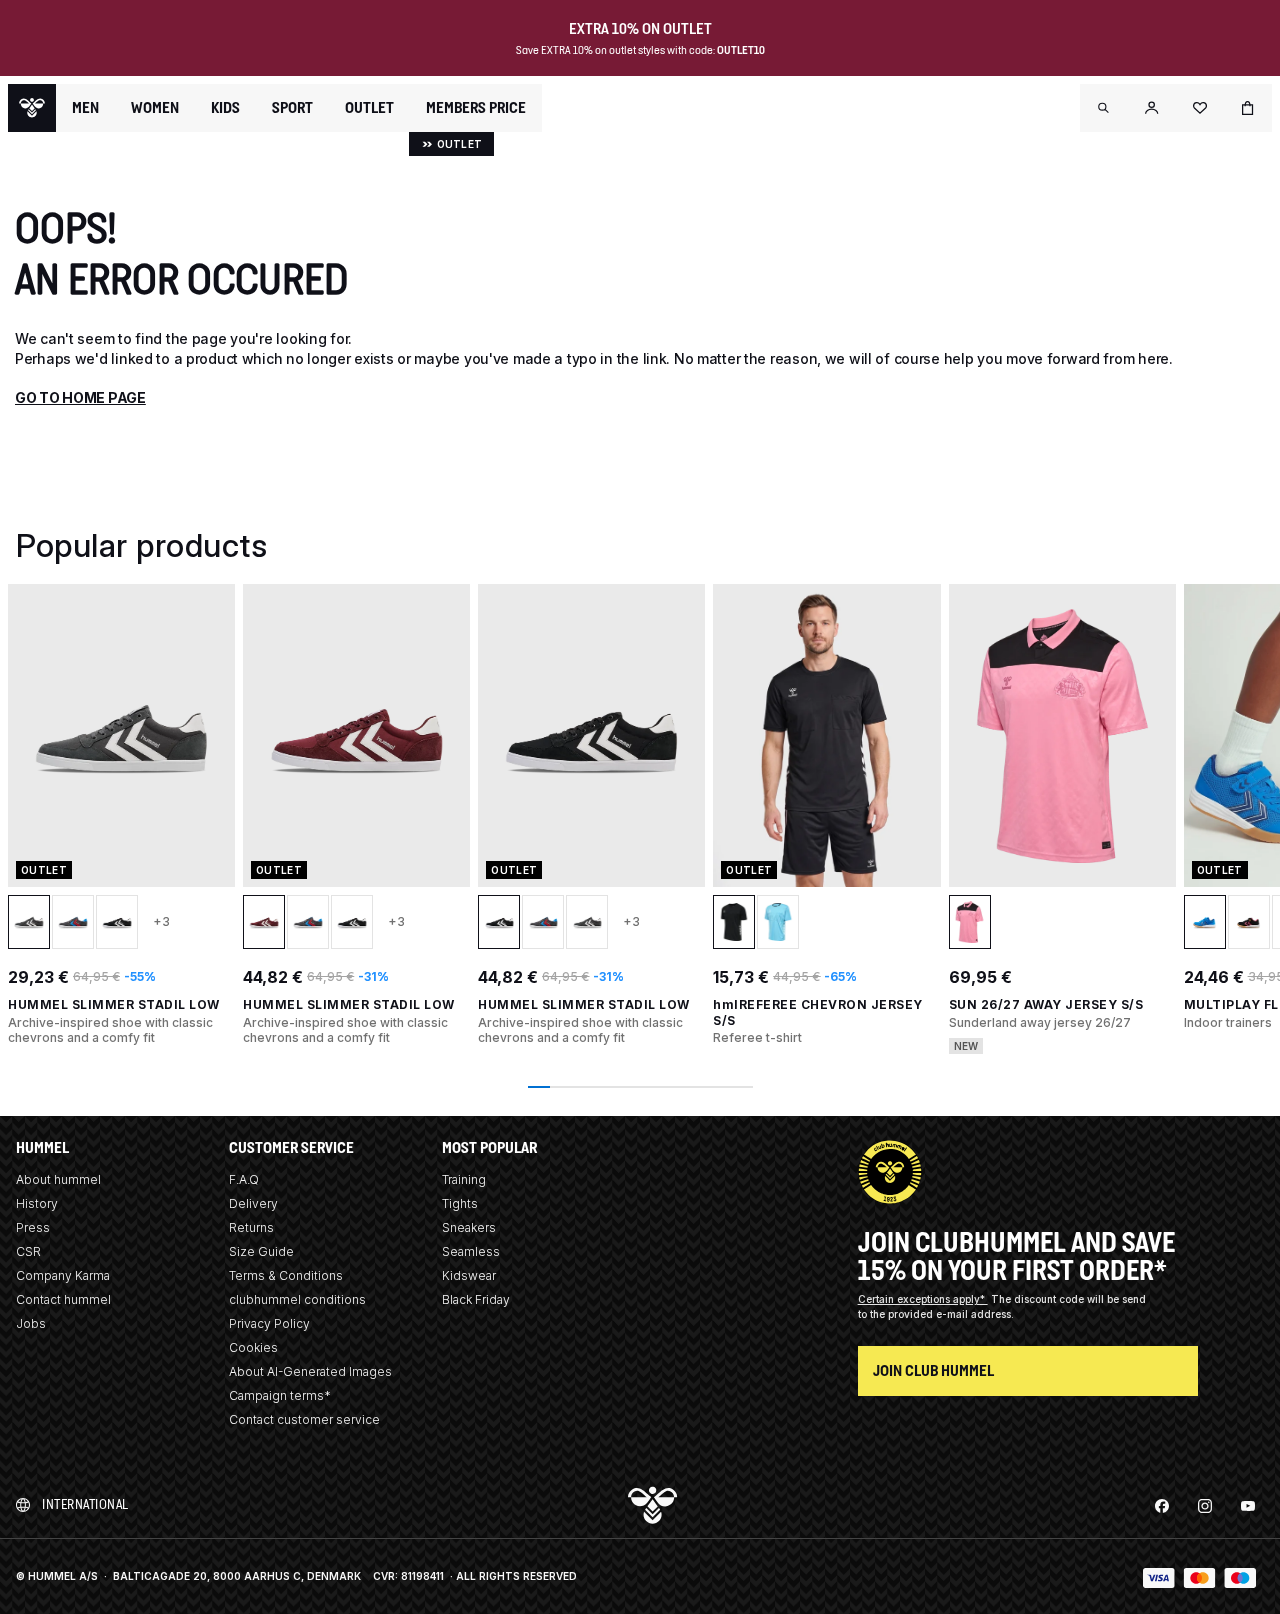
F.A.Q (244, 1179)
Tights (460, 1203)
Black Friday (476, 1299)
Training (464, 1179)
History (37, 1203)
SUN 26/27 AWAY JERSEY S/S (1046, 1004)
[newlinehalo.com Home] (32, 108)
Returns (251, 1227)
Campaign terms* (280, 1395)
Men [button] (85, 108)
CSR (28, 1251)
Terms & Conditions (286, 1275)
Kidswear (469, 1275)
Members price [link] (476, 107)
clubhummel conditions (297, 1299)
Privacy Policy (269, 1323)
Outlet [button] (369, 108)
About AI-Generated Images (310, 1371)
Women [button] (155, 108)
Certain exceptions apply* (923, 1299)
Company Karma (63, 1275)
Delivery (253, 1203)
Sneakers (469, 1227)
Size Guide (261, 1251)
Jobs (31, 1323)
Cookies (253, 1347)
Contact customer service (304, 1419)
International (85, 1504)
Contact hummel (63, 1299)
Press (33, 1227)
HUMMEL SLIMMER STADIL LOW (114, 1004)
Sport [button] (292, 108)
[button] (1104, 108)
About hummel (58, 1179)
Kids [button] (225, 108)
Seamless (471, 1251)
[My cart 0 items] (1248, 108)
